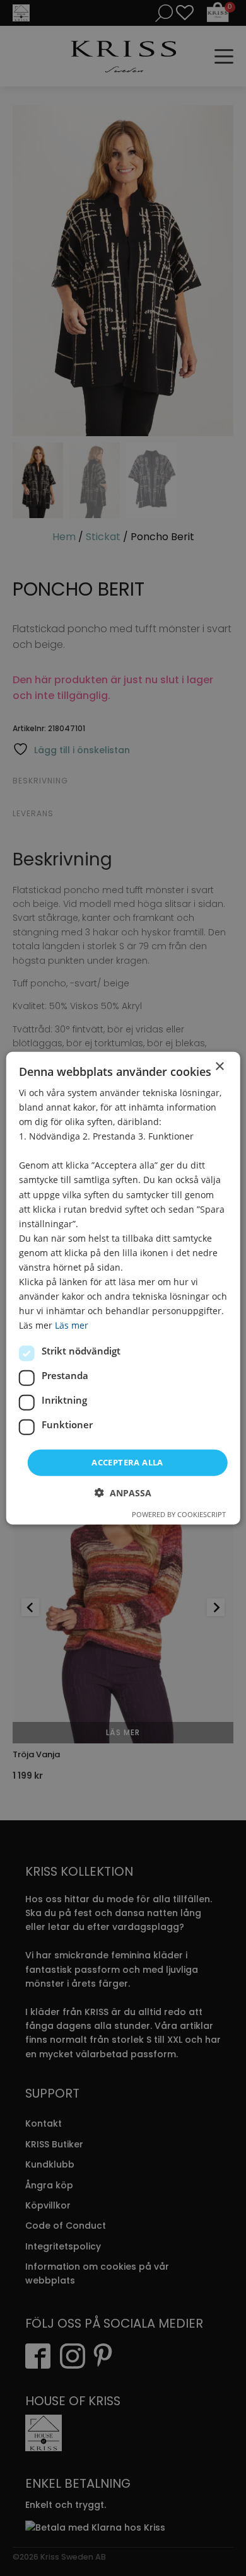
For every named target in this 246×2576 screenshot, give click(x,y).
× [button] (219, 1066)
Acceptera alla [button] (127, 1462)
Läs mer (72, 1325)
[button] (123, 1493)
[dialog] (123, 1288)
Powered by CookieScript (179, 1514)
